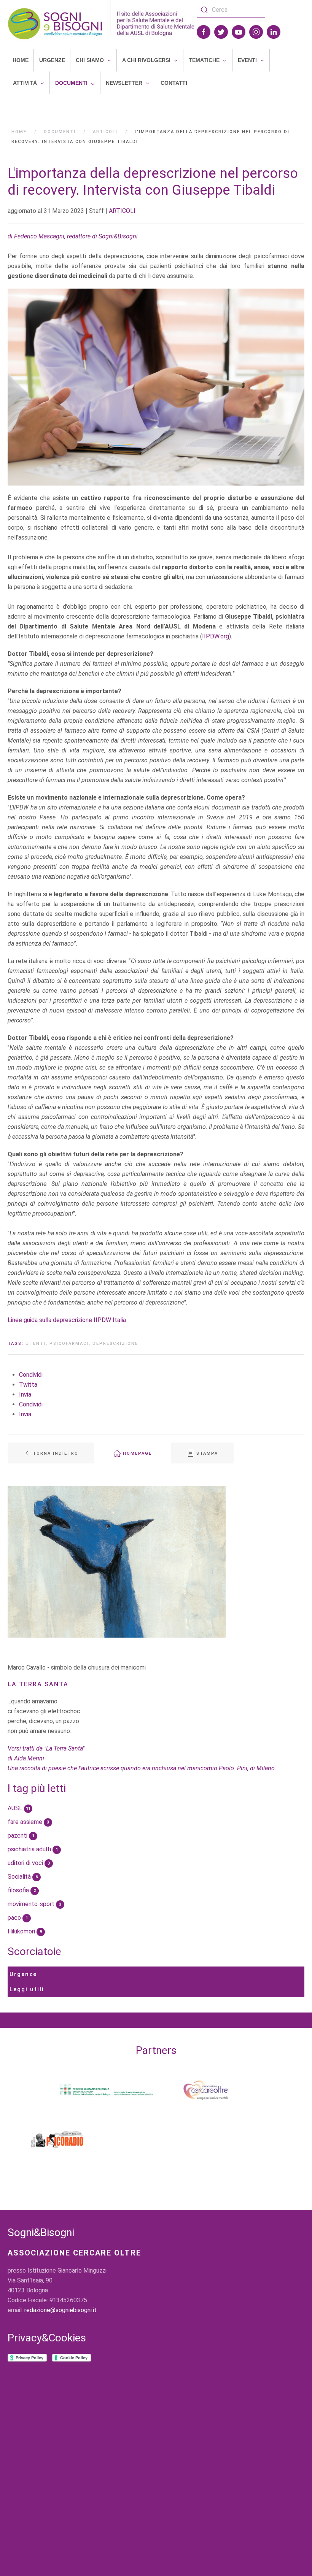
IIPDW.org (216, 636)
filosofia (22, 1890)
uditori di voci (29, 1863)
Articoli (105, 132)
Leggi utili (27, 1989)
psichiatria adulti (33, 1849)
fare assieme (28, 1822)
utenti (36, 1344)
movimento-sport (34, 1904)
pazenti (21, 1836)
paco (18, 1918)
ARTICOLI (122, 211)
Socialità (23, 1877)
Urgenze (23, 1974)
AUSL (19, 1808)
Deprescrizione (115, 1344)
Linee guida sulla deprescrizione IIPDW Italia (67, 1320)
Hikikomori (25, 1931)
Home (19, 132)
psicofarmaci (69, 1344)
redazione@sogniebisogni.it (60, 2310)
